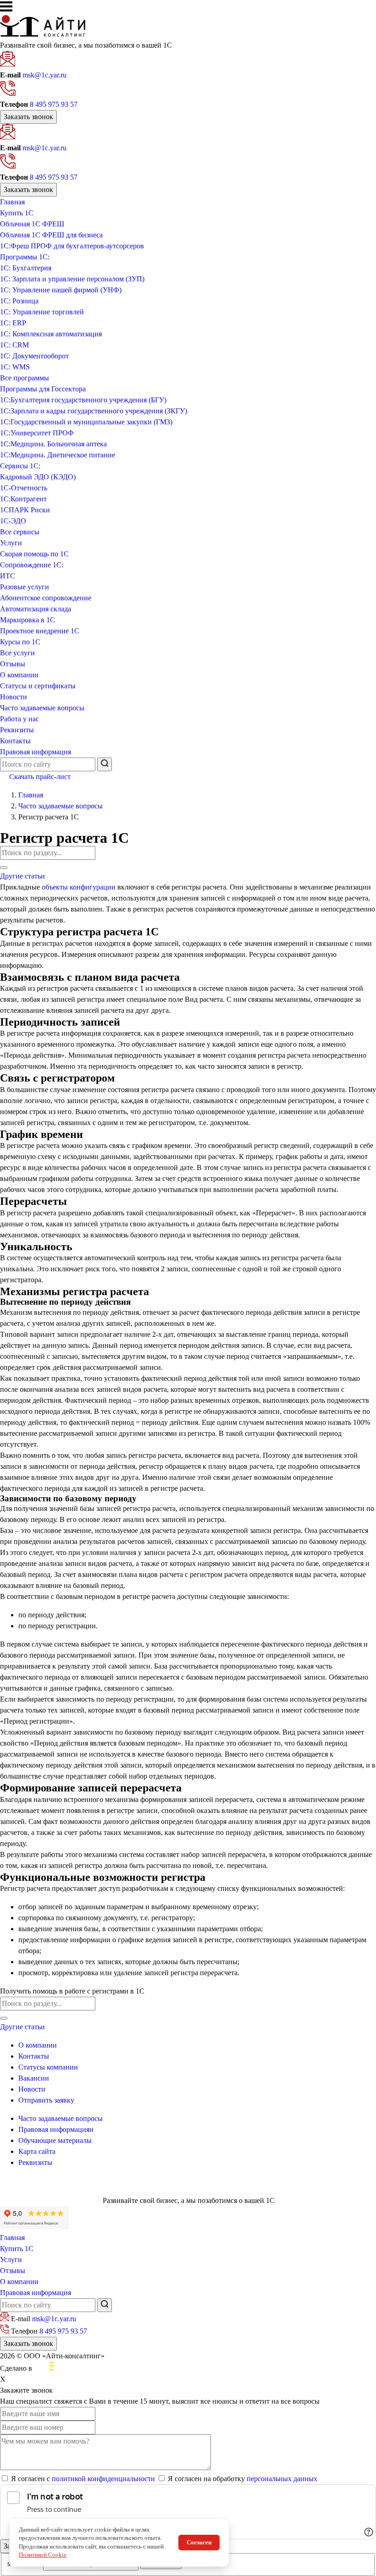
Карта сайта (37, 2151)
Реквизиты (17, 730)
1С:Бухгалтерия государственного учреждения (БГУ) (83, 400)
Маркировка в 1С (28, 620)
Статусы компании (48, 2067)
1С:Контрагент (23, 499)
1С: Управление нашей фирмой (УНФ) (61, 290)
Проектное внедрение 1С (40, 631)
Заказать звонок (28, 117)
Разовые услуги (25, 587)
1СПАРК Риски (25, 510)
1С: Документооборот (34, 356)
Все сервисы (20, 532)
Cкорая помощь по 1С (34, 554)
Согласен (199, 2542)
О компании (19, 675)
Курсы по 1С (20, 642)
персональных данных (282, 2479)
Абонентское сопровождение (46, 598)
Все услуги (17, 653)
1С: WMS (15, 367)
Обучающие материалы (55, 2140)
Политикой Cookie (43, 2555)
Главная (12, 202)
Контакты (15, 741)
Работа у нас (19, 719)
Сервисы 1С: (20, 466)
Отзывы (13, 664)
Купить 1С (17, 213)
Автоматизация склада (36, 609)
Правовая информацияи (56, 2129)
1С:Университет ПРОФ (37, 433)
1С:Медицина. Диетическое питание (58, 455)
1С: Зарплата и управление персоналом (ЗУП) (72, 279)
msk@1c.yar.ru (44, 75)
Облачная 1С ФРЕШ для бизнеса (51, 235)
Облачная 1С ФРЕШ (32, 224)
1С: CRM (14, 345)
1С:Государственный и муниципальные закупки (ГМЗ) (86, 422)
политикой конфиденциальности (103, 2479)
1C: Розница (19, 301)
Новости (14, 697)
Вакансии (34, 2078)
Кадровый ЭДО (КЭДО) (38, 477)
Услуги (11, 543)
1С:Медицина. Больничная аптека (53, 444)
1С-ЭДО (13, 521)
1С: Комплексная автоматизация (51, 334)
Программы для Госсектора (43, 389)
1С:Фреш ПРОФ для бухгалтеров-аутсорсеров (72, 246)
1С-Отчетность (24, 488)
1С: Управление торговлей (42, 312)
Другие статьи (22, 876)
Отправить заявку (46, 2100)
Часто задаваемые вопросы (42, 708)
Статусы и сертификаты (38, 686)
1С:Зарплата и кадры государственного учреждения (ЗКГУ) (94, 411)
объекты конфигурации (80, 887)
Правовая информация (36, 752)
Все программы (25, 378)
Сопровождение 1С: (32, 565)
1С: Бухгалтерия (26, 268)
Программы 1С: (25, 257)
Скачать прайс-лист (40, 777)
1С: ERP (13, 323)
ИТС (8, 576)
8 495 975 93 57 (54, 104)
